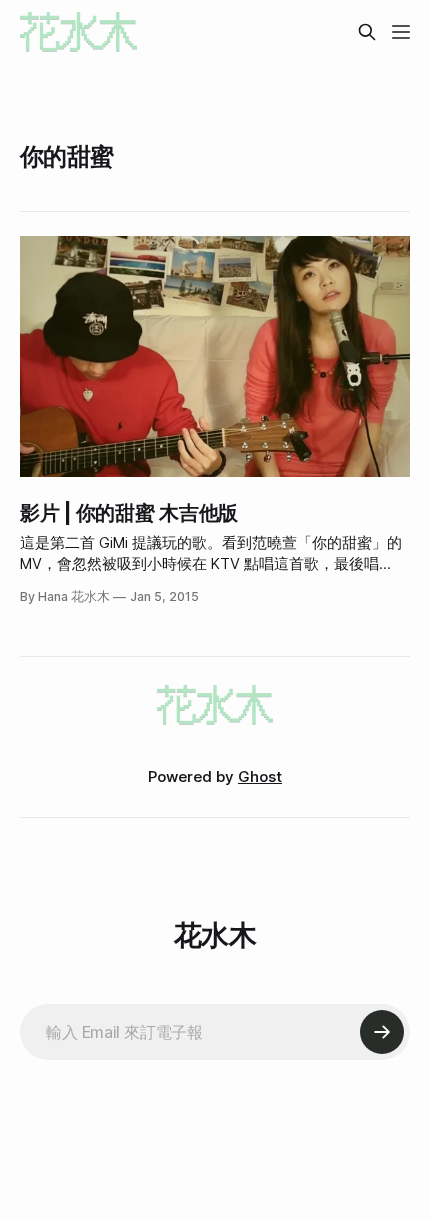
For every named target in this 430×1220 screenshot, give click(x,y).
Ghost (260, 776)
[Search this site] (367, 32)
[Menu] (401, 32)
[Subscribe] (382, 1032)
